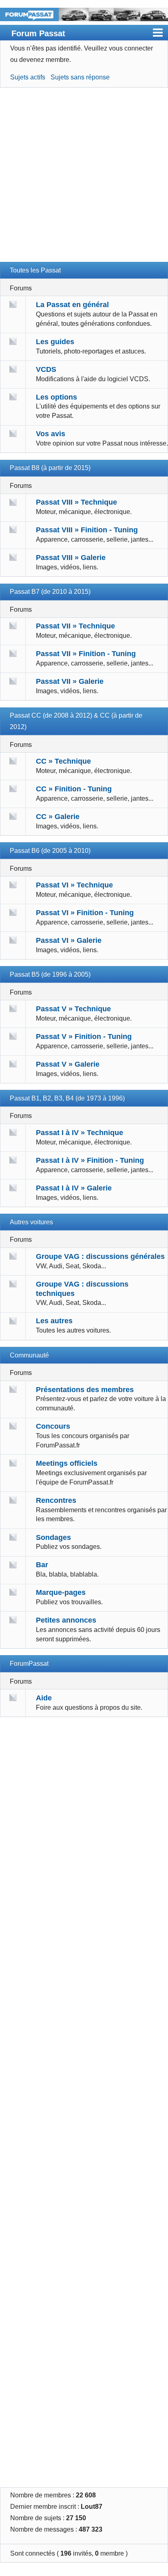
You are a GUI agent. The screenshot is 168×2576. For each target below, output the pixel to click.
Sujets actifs (28, 77)
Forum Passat (38, 33)
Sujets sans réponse (80, 77)
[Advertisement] (84, 178)
